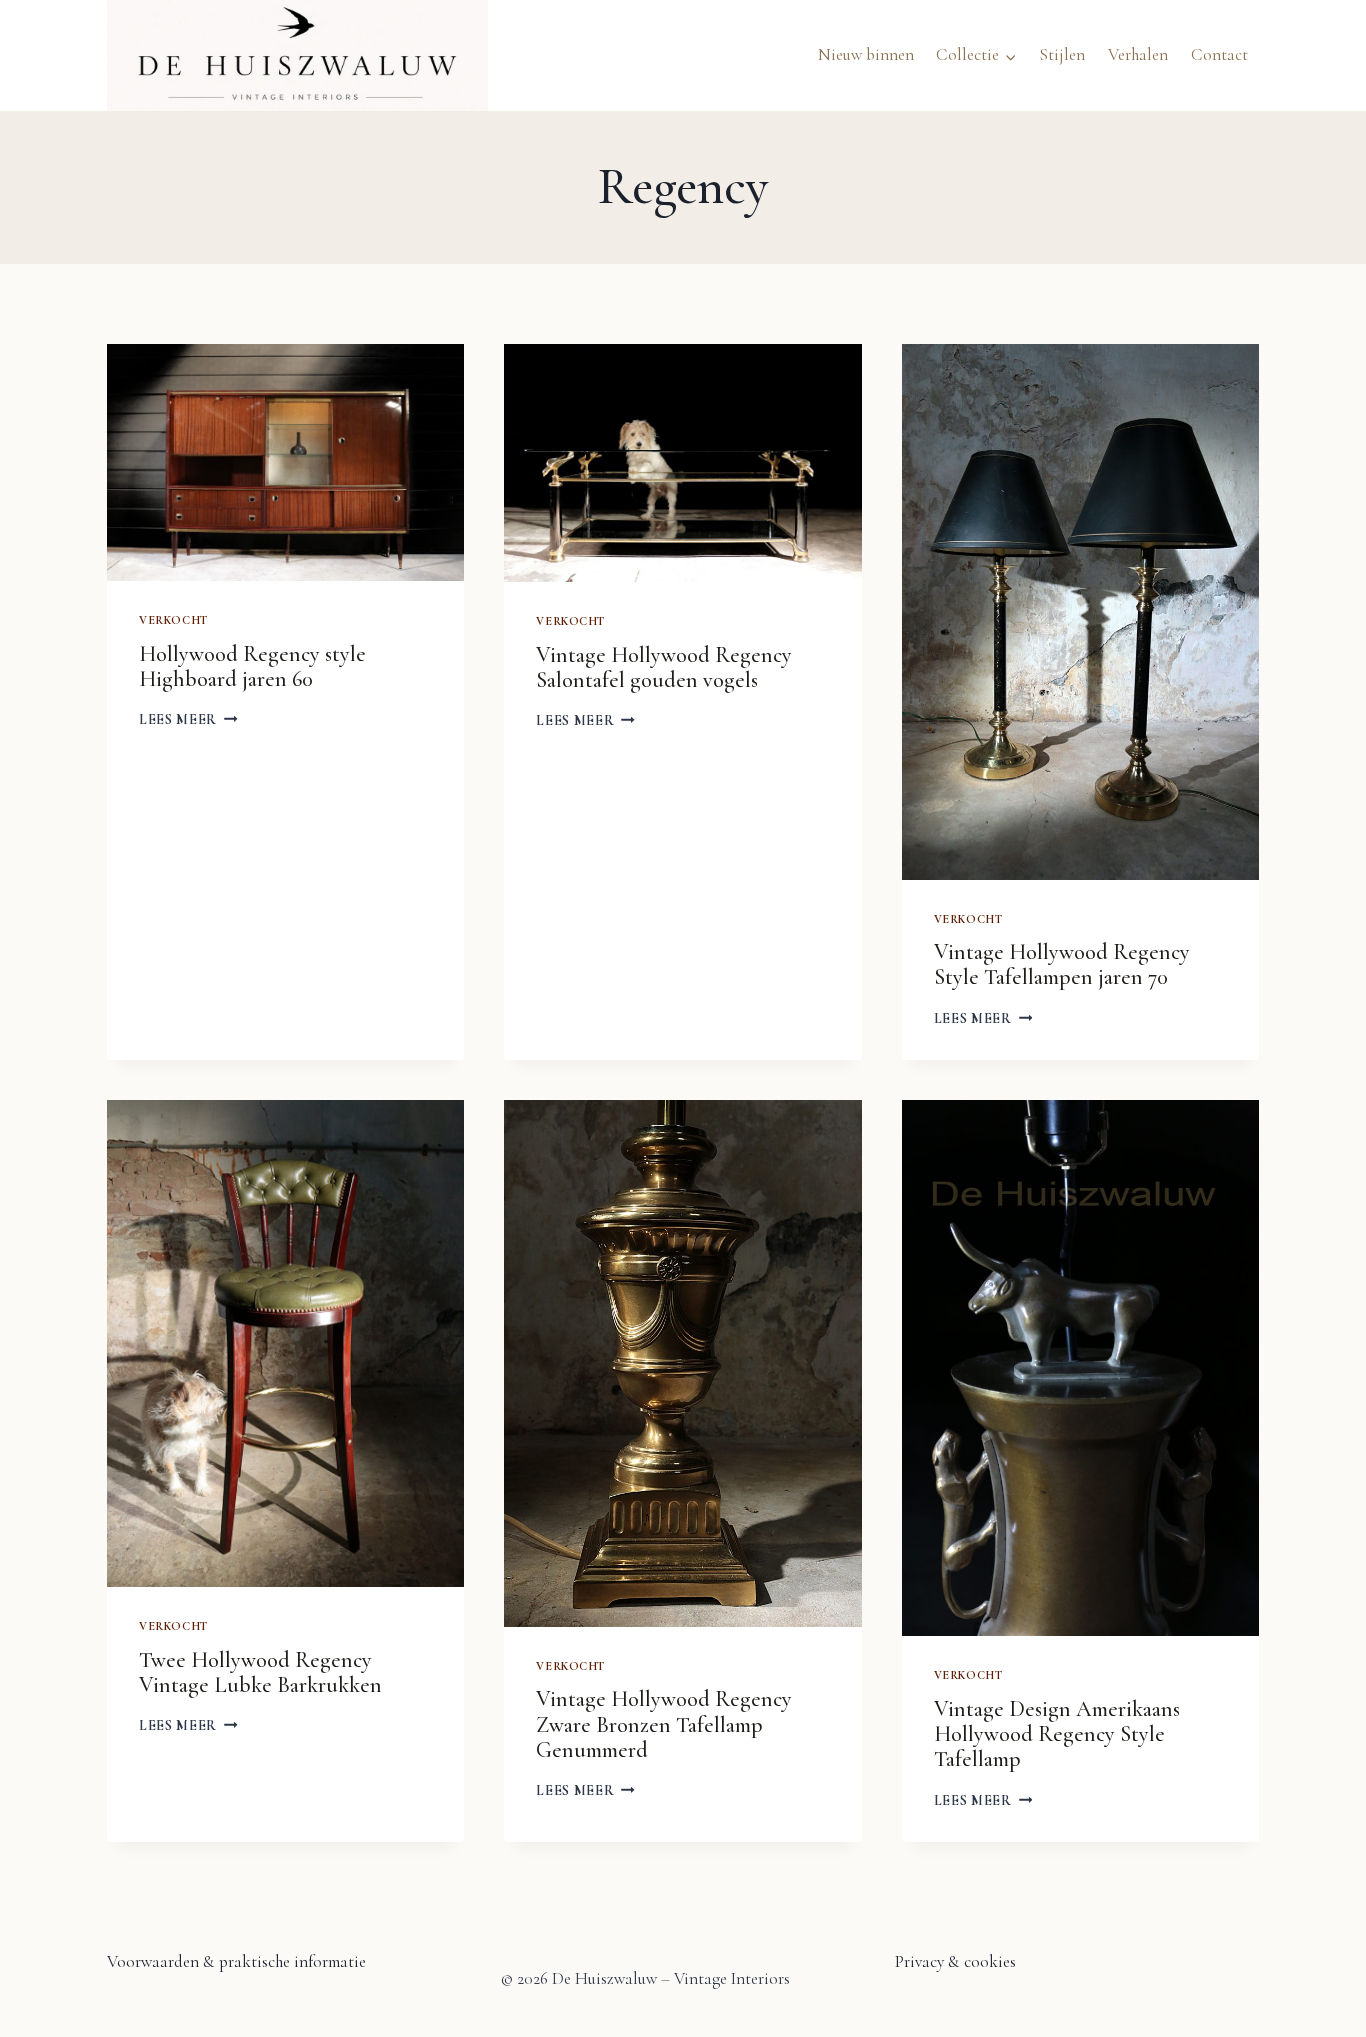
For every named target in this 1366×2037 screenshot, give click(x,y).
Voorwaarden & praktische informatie (236, 1961)
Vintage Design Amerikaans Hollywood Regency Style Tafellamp (1057, 1734)
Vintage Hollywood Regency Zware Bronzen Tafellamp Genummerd (664, 1724)
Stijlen (1062, 54)
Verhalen (1138, 54)
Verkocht (173, 620)
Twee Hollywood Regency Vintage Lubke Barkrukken (260, 1672)
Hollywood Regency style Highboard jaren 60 (252, 666)
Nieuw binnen (866, 54)
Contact (1219, 54)
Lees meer (188, 719)
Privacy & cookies (955, 1961)
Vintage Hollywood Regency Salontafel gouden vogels (664, 667)
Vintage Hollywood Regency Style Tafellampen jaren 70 (1062, 964)
